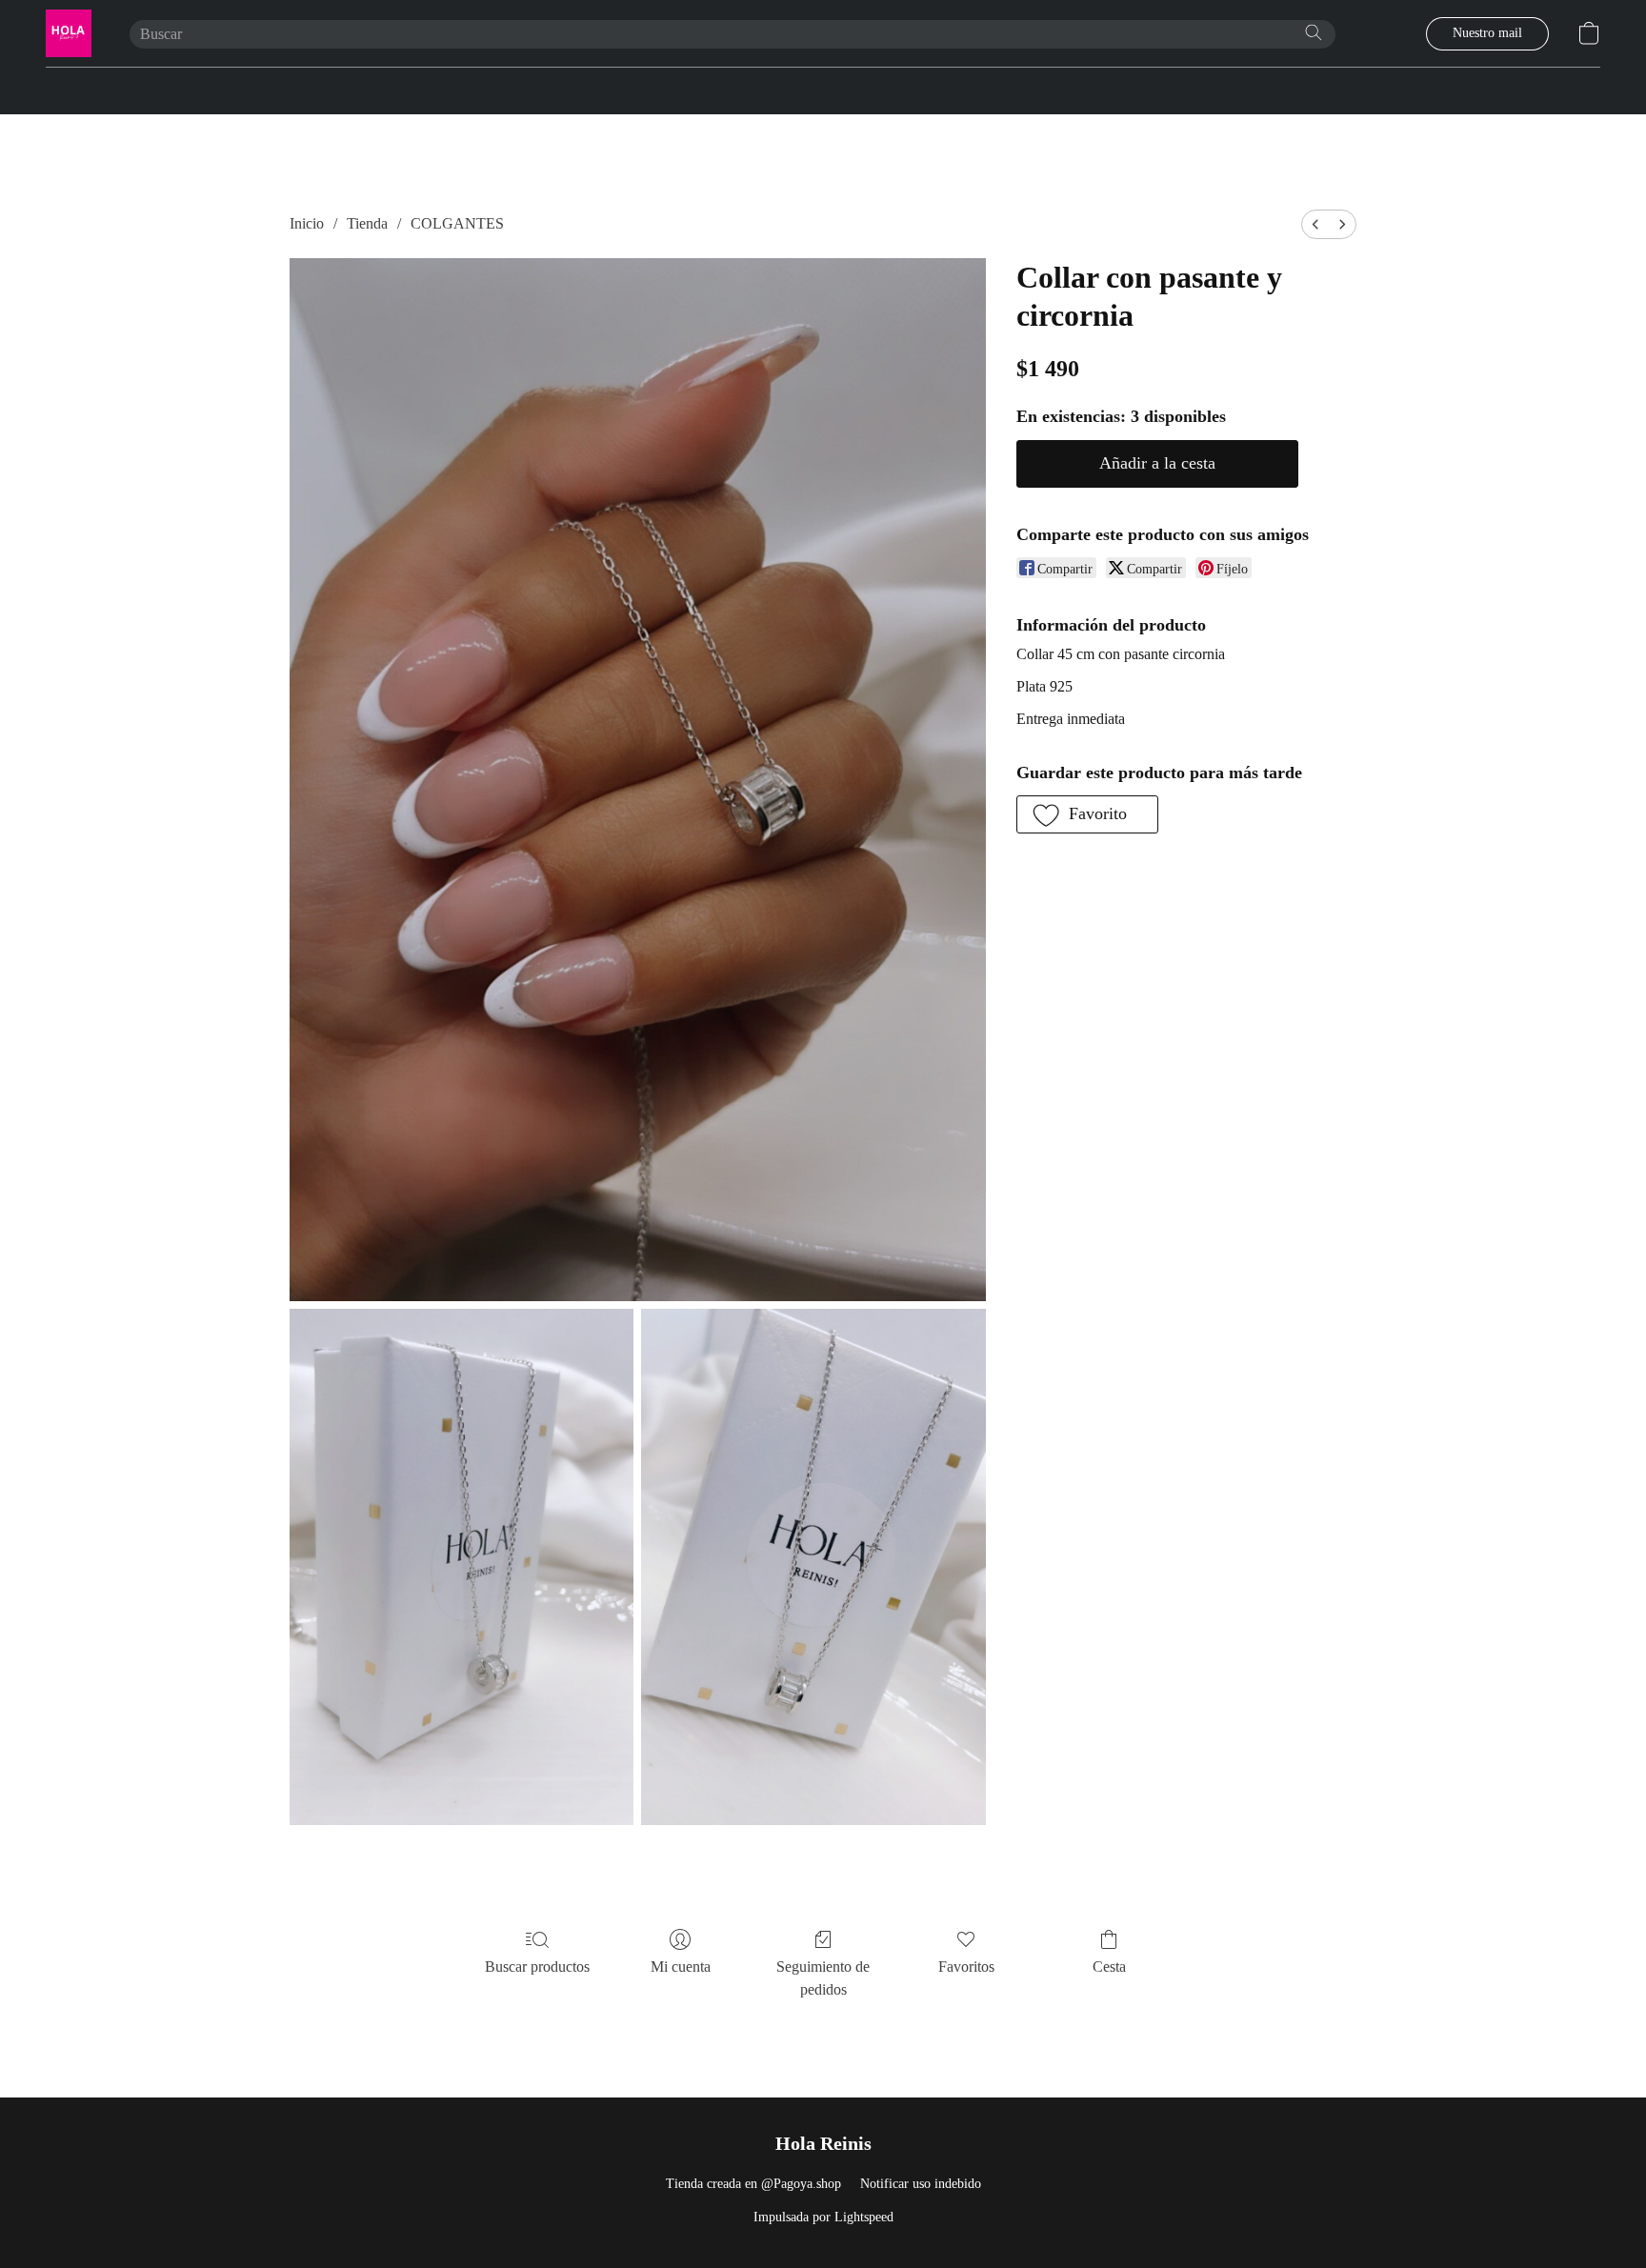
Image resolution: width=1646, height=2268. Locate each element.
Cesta (1109, 1967)
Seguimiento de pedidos (823, 1978)
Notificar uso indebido (921, 2184)
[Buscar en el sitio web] (1314, 32)
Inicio (307, 223)
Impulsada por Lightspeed (823, 2217)
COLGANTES (457, 223)
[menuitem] (1315, 224)
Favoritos (966, 1967)
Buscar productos (537, 1967)
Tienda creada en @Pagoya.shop (753, 2184)
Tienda (367, 223)
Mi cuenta (681, 1967)
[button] (69, 33)
